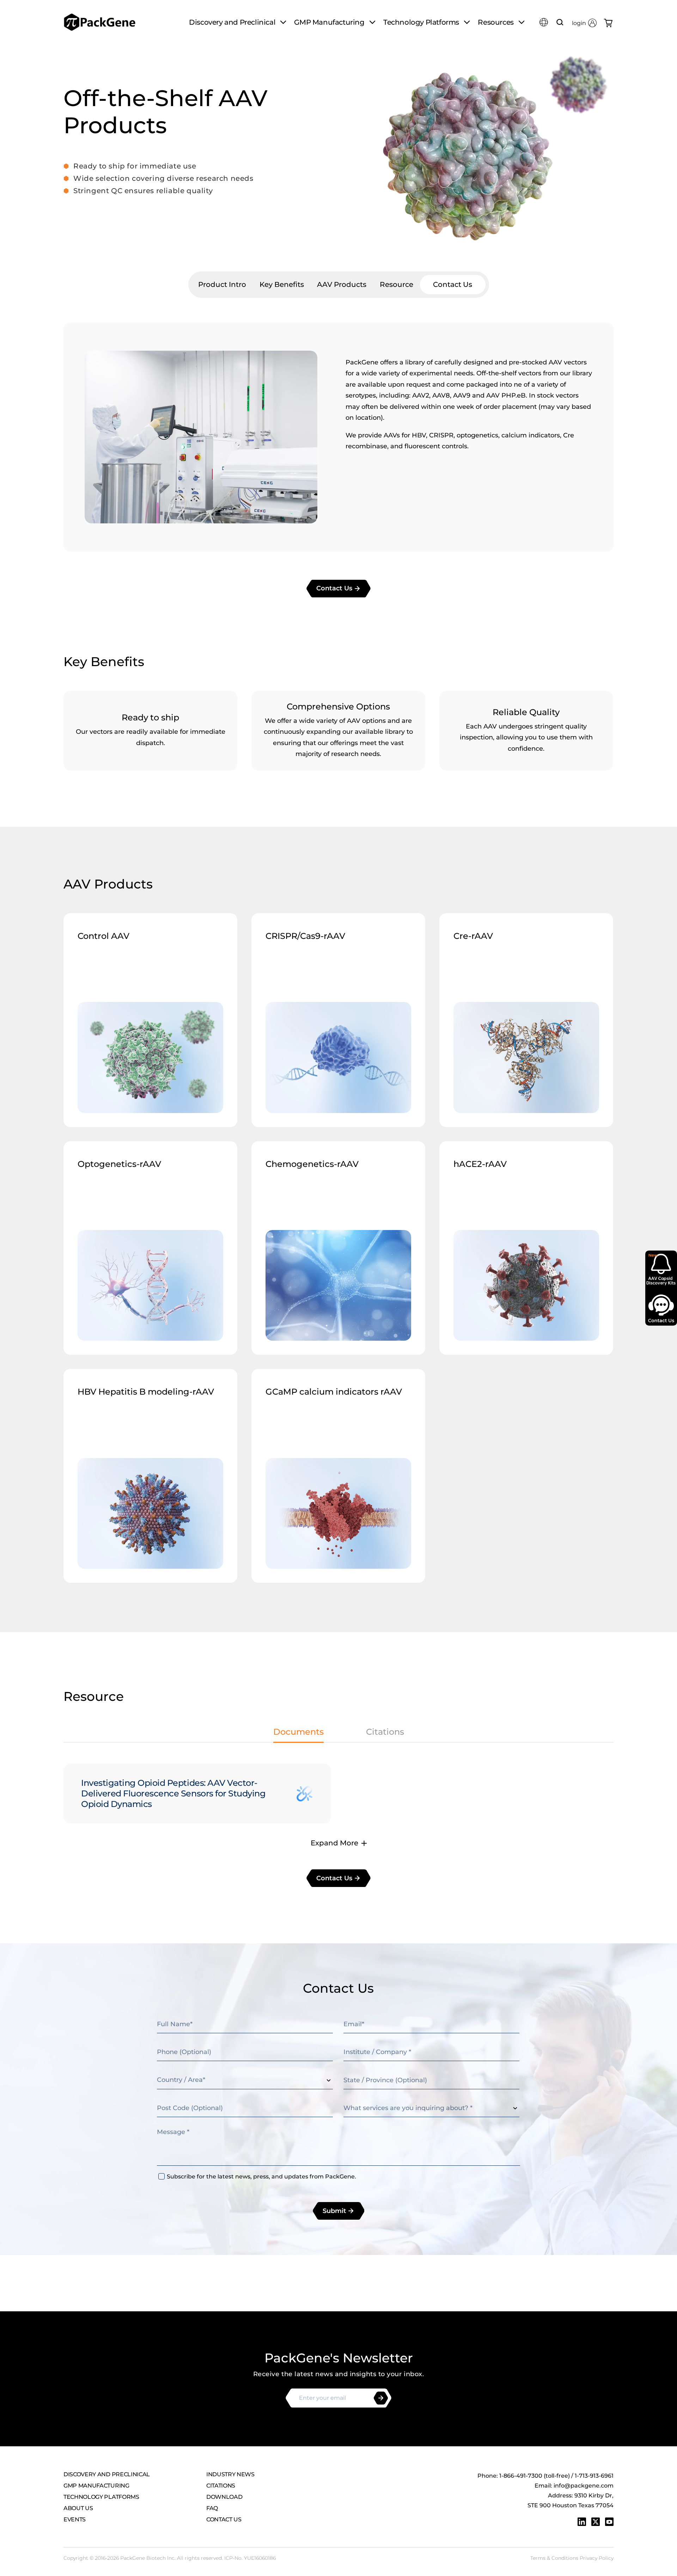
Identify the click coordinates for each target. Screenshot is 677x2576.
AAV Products (342, 284)
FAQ (212, 2508)
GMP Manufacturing (96, 2486)
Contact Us (453, 284)
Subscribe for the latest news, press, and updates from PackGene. (261, 2177)
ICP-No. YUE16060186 (250, 2558)
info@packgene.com (584, 2486)
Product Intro (222, 284)
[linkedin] (582, 2522)
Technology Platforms (101, 2497)
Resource (397, 284)
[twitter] (596, 2522)
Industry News (230, 2474)
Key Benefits (282, 284)
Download (224, 2497)
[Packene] (100, 22)
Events (75, 2519)
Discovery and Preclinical (107, 2474)
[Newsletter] (381, 2398)
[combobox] (245, 2080)
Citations (221, 2486)
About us (78, 2508)
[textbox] (245, 2080)
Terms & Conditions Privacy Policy (572, 2558)
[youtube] (609, 2522)
